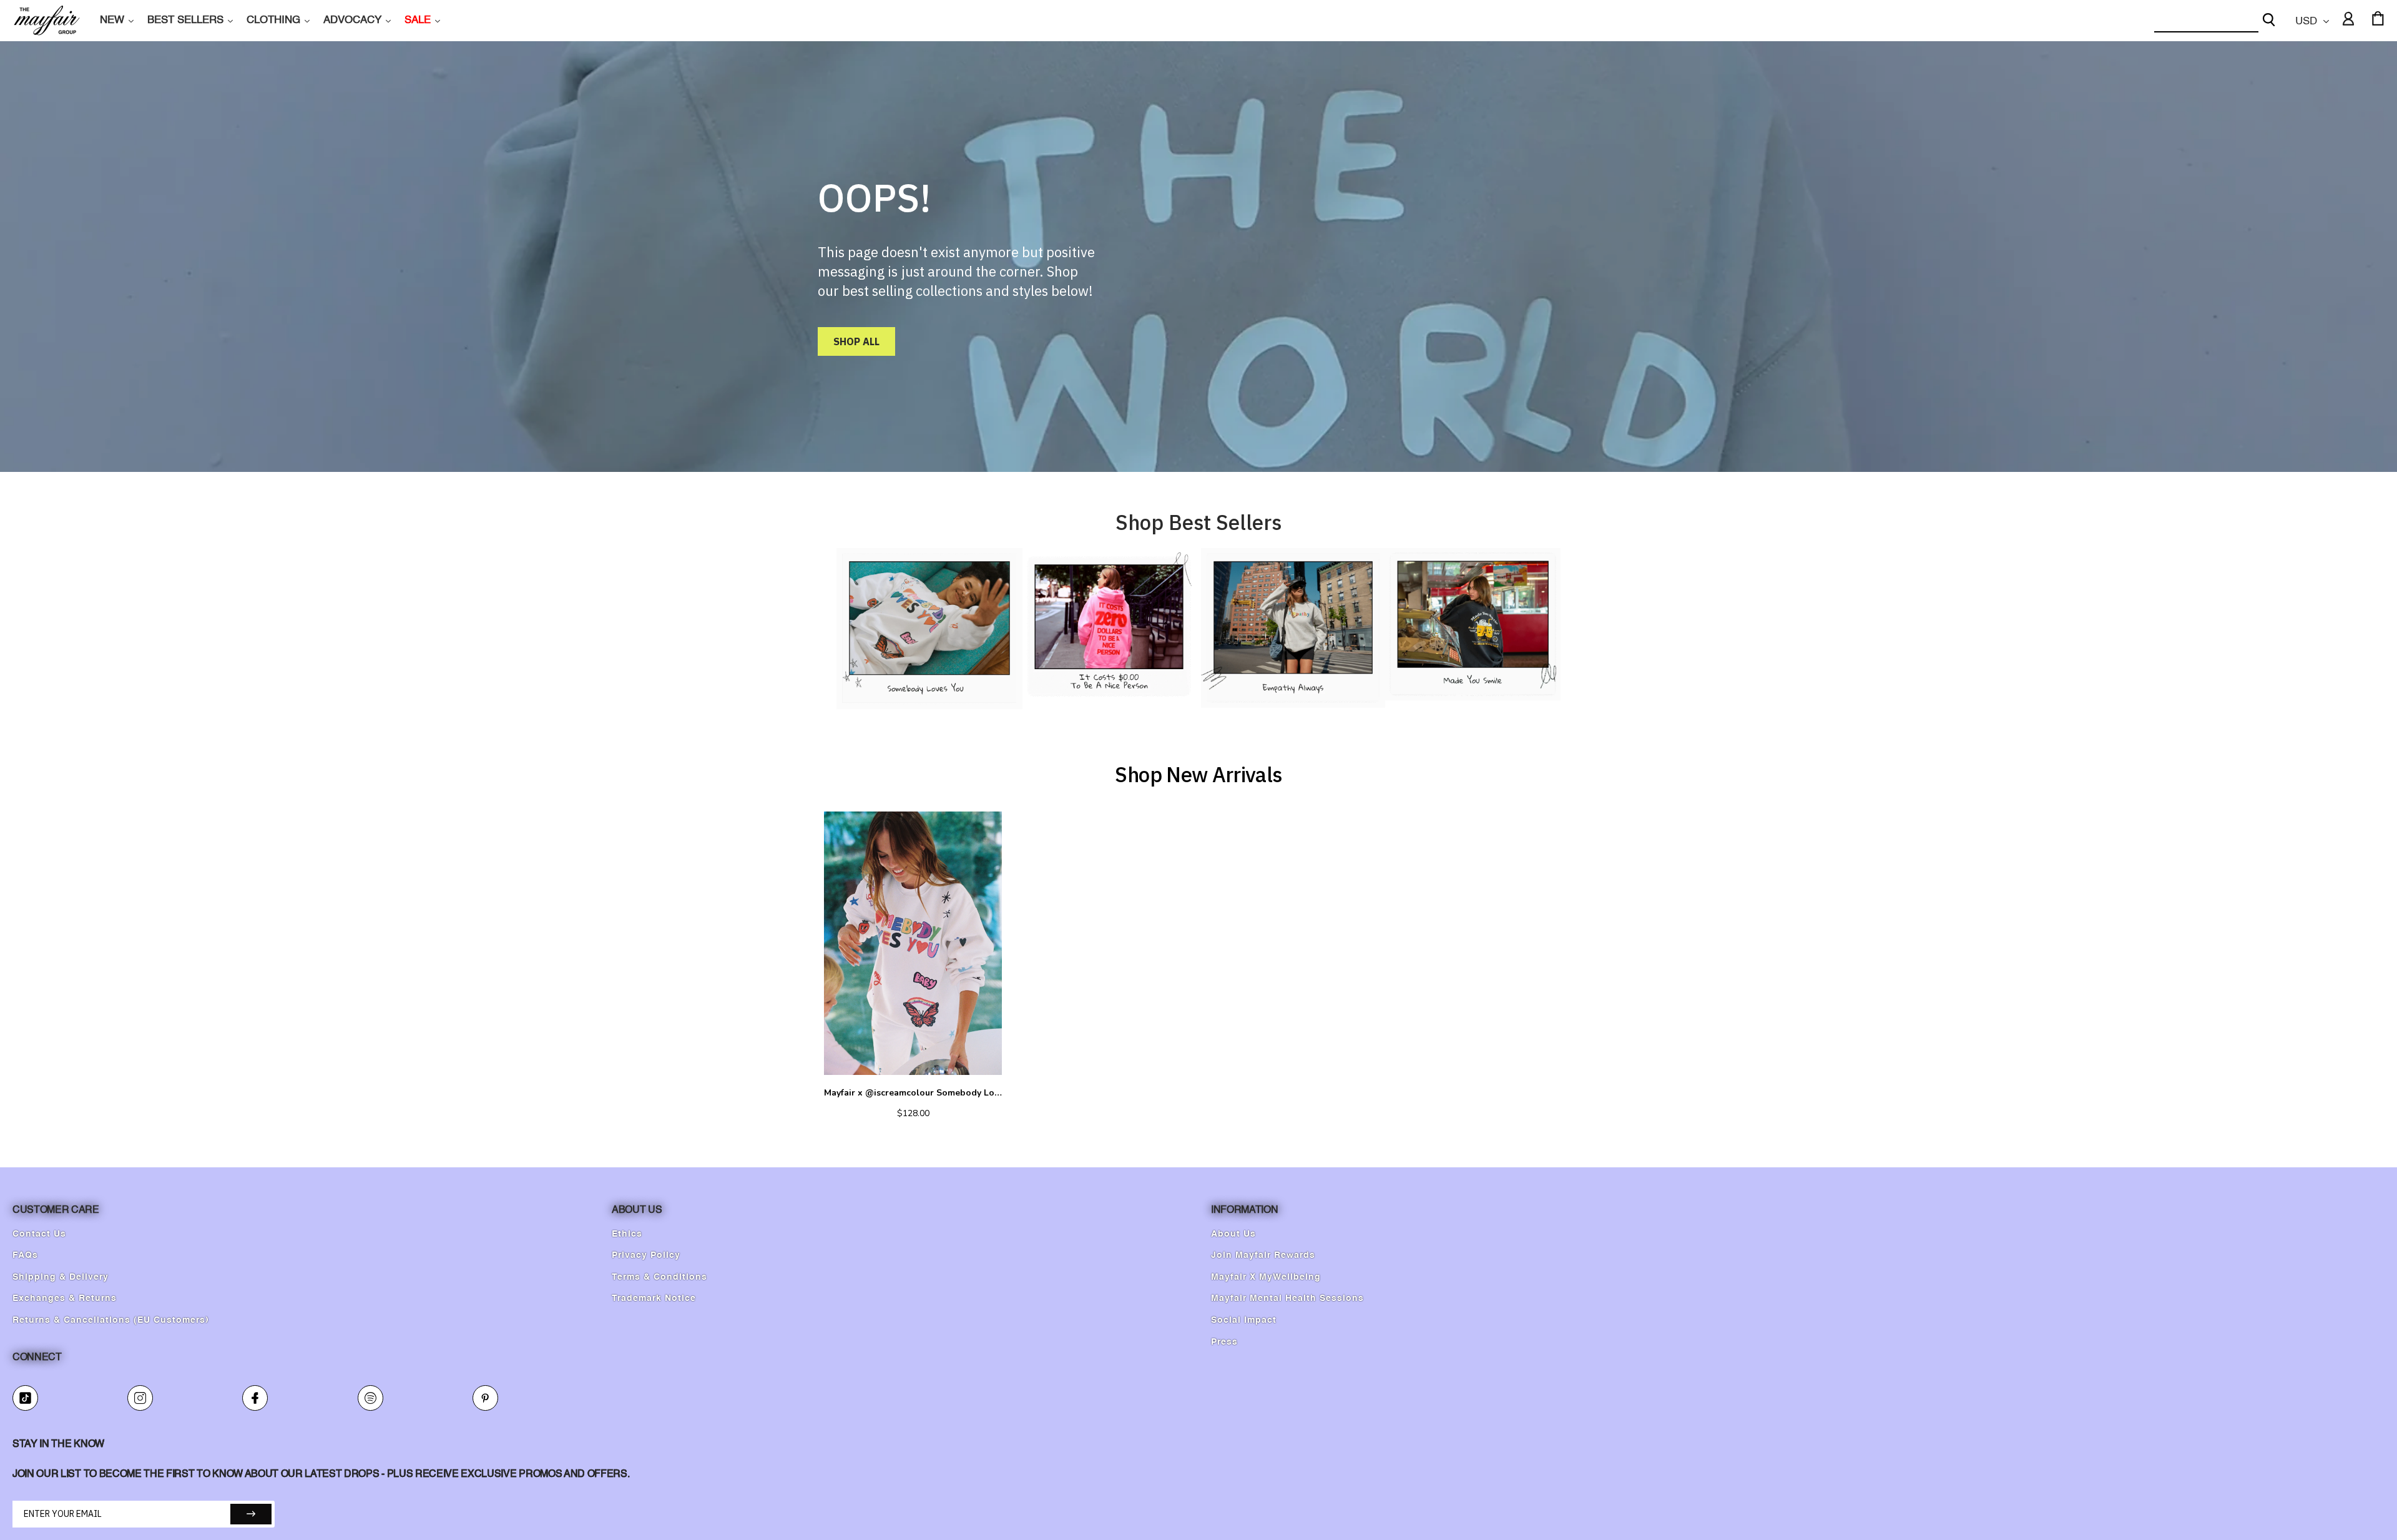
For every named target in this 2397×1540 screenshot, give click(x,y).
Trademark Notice (654, 1298)
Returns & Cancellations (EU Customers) (111, 1320)
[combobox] (2206, 21)
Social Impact (1244, 1320)
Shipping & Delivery (61, 1277)
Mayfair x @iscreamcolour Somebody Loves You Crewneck (913, 1093)
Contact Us (39, 1234)
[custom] (25, 1398)
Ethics (627, 1234)
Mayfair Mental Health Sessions (1287, 1298)
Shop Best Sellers (1198, 522)
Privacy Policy (646, 1255)
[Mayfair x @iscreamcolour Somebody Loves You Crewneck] (913, 943)
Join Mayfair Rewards (1263, 1255)
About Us (1233, 1234)
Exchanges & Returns (65, 1298)
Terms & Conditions (659, 1277)
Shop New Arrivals (1198, 774)
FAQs (25, 1255)
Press (1224, 1342)
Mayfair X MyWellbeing (1266, 1277)
